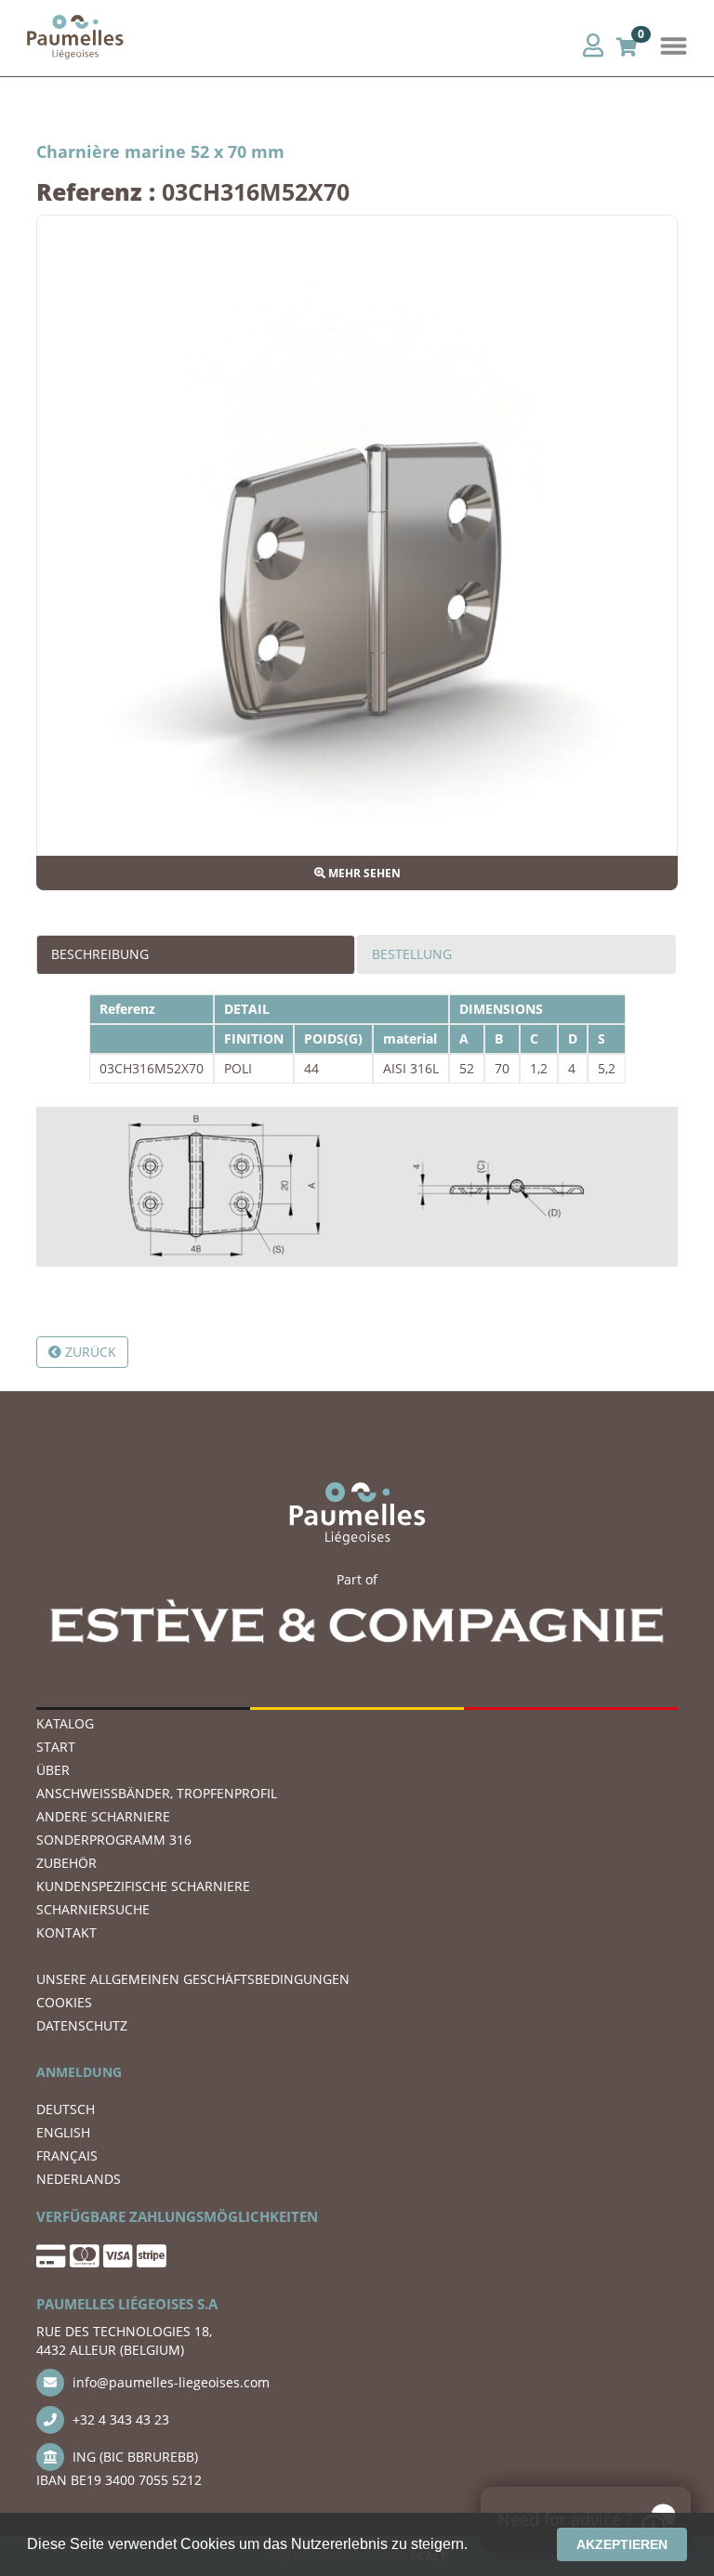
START (56, 1747)
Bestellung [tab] (412, 954)
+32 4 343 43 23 (119, 2419)
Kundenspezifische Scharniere (143, 1886)
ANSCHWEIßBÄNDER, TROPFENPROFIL (157, 1793)
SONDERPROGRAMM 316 (114, 1840)
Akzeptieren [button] (622, 2544)
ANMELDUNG (79, 2072)
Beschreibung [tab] (100, 954)
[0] (627, 45)
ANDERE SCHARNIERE (103, 1816)
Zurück (89, 1352)
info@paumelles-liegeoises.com (169, 2382)
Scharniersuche (93, 1909)
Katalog (65, 1723)
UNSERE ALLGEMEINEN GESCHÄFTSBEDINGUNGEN (193, 1979)
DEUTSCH (66, 2109)
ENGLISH (63, 2132)
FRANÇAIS (67, 2155)
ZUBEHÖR (66, 1863)
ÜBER (53, 1770)
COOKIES (64, 2002)
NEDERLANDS (79, 2179)
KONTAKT (66, 1932)
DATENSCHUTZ (82, 2025)
